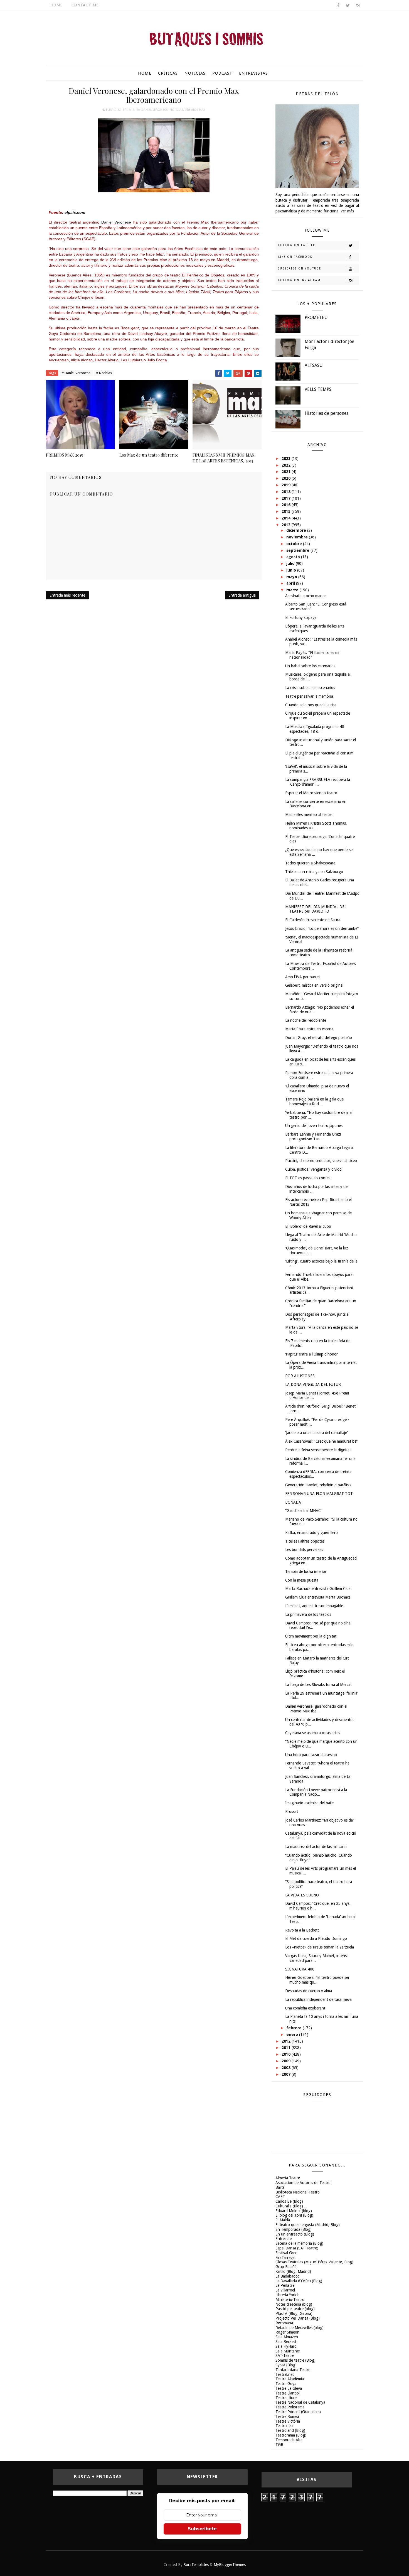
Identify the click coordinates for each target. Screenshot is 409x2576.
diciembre (297, 530)
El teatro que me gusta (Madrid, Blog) (308, 2225)
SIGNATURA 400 (300, 1969)
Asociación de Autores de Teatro (303, 2183)
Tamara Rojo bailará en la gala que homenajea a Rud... (314, 1101)
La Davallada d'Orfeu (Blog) (299, 2281)
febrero (295, 2028)
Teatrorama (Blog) (291, 2435)
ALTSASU (314, 365)
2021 (287, 472)
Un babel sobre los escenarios (310, 666)
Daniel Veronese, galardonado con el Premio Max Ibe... (316, 1709)
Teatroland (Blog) (290, 2430)
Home (56, 5)
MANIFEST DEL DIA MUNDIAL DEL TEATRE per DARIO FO (316, 909)
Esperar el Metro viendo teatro (311, 793)
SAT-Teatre (285, 2356)
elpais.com (75, 212)
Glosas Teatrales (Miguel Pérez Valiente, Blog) (314, 2262)
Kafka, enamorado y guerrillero (311, 1533)
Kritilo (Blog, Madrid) (293, 2271)
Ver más (347, 211)
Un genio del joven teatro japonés (314, 1126)
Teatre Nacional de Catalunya (300, 2402)
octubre (295, 544)
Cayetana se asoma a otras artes (313, 1733)
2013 (287, 525)
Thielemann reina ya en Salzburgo (314, 872)
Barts (280, 2187)
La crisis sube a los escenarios (310, 688)
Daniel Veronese (154, 110)
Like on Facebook (295, 257)
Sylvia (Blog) (286, 2365)
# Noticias (104, 373)
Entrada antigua (242, 595)
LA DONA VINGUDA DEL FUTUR (313, 1384)
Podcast (222, 73)
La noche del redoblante (306, 1020)
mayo (292, 577)
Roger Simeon (287, 2332)
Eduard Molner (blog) (294, 2211)
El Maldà (283, 2220)
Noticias (195, 73)
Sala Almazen (287, 2337)
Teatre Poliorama (290, 2407)
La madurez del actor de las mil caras (316, 1847)
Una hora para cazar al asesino (311, 1755)
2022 (287, 465)
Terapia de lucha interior (306, 1572)
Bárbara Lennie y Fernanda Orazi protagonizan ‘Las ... (313, 1137)
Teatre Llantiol (288, 2393)
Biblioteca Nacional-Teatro (298, 2192)
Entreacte (284, 2239)
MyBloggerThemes (230, 2565)
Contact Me (85, 5)
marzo (293, 590)
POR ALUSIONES (300, 1376)
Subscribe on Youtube (300, 269)
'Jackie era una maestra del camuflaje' (316, 1433)
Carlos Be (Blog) (289, 2201)
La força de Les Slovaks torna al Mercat (318, 1685)
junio (292, 570)
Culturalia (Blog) (289, 2206)
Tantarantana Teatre (293, 2370)
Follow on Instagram (299, 280)
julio (291, 563)
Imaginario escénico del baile (309, 1803)
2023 (287, 459)
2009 (287, 2061)
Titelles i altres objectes (305, 1541)
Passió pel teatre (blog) (295, 2309)
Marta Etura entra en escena (309, 1029)
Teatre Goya (286, 2384)
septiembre (298, 550)
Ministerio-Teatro (290, 2300)
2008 (287, 2068)
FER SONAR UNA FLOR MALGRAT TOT (319, 1494)
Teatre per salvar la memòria (309, 696)
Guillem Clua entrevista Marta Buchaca (318, 1597)
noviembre (298, 537)
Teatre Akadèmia (290, 2379)
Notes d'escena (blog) (294, 2304)
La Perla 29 (285, 2285)
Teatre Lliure (286, 2398)
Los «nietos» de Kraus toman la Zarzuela (320, 1947)
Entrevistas (253, 73)
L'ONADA (293, 1502)
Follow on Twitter (297, 245)
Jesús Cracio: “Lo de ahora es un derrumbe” (322, 928)
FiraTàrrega (285, 2258)
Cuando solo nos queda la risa (311, 705)
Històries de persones (327, 413)
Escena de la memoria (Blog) (299, 2243)
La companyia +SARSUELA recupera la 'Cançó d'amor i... (318, 782)
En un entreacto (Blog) (295, 2234)
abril (291, 583)
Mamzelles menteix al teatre (309, 815)
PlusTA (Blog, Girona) (294, 2313)
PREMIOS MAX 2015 (64, 455)
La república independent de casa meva (318, 1999)
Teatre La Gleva (289, 2388)
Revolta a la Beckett (302, 1930)
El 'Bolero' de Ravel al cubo (308, 1226)
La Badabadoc (287, 2276)
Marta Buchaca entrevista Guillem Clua (318, 1589)
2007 (287, 2074)
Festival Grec (286, 2253)
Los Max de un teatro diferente (149, 455)
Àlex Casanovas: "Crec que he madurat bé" (321, 1441)
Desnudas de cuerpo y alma (309, 1991)
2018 (287, 492)
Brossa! (291, 1812)
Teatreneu (284, 2426)
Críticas (168, 73)
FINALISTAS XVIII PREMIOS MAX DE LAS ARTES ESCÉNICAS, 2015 (224, 458)
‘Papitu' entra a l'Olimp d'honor (311, 1354)
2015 (287, 511)
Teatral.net (285, 2374)
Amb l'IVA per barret (303, 977)
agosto (294, 557)
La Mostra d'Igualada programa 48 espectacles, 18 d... (315, 729)
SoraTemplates (196, 2565)
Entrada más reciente (67, 595)
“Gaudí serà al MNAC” (304, 1511)
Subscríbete (202, 2529)
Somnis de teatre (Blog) (295, 2360)
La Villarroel (285, 2290)
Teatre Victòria (288, 2421)
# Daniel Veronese (76, 373)
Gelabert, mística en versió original (314, 985)
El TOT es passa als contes (308, 1178)
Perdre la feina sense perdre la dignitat (318, 1450)
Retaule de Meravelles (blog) (300, 2328)
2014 (287, 518)
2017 (287, 498)
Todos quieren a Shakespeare (310, 863)
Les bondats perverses (304, 1550)
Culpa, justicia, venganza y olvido (313, 1169)
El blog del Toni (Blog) (294, 2215)
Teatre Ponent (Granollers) (298, 2412)
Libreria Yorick (287, 2295)
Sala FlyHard (286, 2346)
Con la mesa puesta (302, 1580)
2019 (287, 485)
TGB (279, 2445)
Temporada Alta (289, 2440)
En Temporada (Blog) (294, 2229)
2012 (287, 2041)
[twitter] (348, 6)
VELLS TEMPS (318, 389)
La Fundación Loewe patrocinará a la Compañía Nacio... (316, 1792)
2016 (287, 505)
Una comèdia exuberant (305, 2008)
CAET (280, 2197)
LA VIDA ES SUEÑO (302, 1895)
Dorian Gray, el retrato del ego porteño (319, 1038)
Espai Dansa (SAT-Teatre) (297, 2248)
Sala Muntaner (288, 2351)
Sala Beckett (286, 2342)
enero (293, 2035)
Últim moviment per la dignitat (311, 1636)
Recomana (284, 2323)
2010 (287, 2054)
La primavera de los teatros (308, 1614)
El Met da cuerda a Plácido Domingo (316, 1938)
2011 (287, 2048)
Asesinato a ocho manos (306, 596)
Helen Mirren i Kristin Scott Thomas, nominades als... (316, 826)
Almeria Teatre (288, 2178)
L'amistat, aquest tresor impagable (314, 1606)
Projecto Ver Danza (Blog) (298, 2318)
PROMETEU (316, 318)
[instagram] (358, 6)
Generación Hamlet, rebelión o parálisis (318, 1485)
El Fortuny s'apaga (301, 617)
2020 (287, 478)
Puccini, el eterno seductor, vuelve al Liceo (321, 1161)
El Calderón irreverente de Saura (313, 920)
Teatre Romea (287, 2416)
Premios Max (195, 110)
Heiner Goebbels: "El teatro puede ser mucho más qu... (317, 1980)
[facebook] (338, 6)
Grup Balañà (286, 2267)
